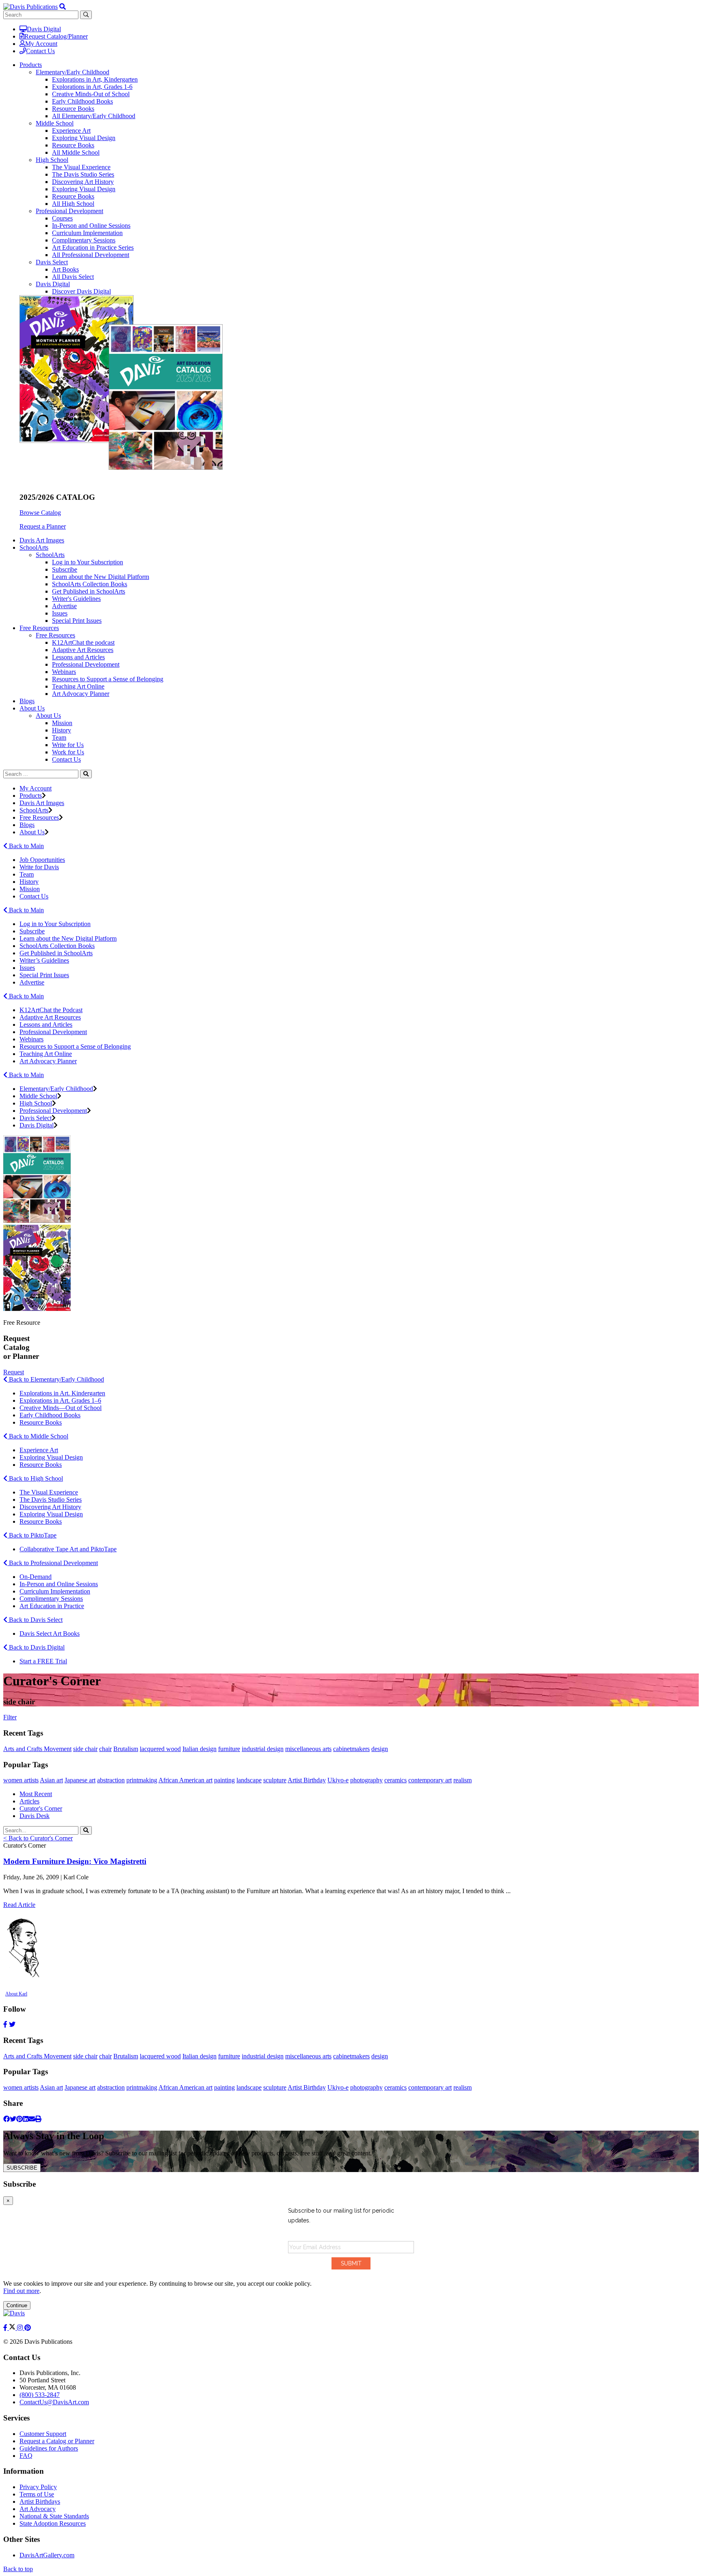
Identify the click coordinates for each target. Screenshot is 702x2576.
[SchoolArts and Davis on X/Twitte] (13, 2328)
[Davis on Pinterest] (28, 2328)
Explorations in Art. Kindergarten (62, 1393)
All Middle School (76, 152)
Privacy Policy (38, 2487)
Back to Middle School (38, 1436)
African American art (185, 1780)
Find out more (21, 2291)
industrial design (263, 1749)
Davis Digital (44, 29)
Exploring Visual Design (84, 138)
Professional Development (69, 211)
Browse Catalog (40, 513)
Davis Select (52, 262)
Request (14, 1372)
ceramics (395, 1780)
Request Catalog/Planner (56, 36)
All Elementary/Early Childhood (94, 116)
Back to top (18, 2569)
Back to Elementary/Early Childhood (56, 1379)
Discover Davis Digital (81, 291)
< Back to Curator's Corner (38, 1838)
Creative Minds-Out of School (91, 94)
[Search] (86, 774)
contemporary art (430, 1780)
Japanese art (80, 1780)
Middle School (55, 123)
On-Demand (36, 1577)
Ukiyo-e (338, 1780)
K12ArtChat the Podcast (51, 1010)
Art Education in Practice (52, 1606)
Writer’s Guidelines (44, 960)
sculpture (275, 1780)
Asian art (51, 1780)
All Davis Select (73, 277)
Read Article (19, 1905)
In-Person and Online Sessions (91, 226)
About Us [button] (32, 708)
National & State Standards (54, 2516)
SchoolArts (50, 555)
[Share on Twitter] (13, 2119)
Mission (62, 723)
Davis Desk (35, 1816)
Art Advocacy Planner (81, 694)
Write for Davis (39, 867)
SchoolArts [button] (34, 547)
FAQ (26, 2456)
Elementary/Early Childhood (73, 72)
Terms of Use (37, 2494)
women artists (21, 1780)
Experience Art (71, 131)
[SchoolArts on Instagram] (21, 2328)
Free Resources (55, 635)
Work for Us (68, 752)
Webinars (64, 672)
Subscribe (65, 569)
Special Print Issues (77, 621)
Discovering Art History (83, 182)
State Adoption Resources (53, 2523)
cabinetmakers (351, 1749)
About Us (48, 716)
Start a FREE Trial (43, 1661)
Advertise (64, 606)
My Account (41, 44)
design (380, 1749)
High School (52, 160)
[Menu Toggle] (63, 7)
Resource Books (73, 109)
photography (366, 1780)
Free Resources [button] (39, 628)
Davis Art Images (42, 540)
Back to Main (26, 846)
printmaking (142, 1780)
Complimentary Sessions (84, 240)
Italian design (199, 1749)
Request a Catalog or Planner (57, 2441)
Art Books (65, 269)
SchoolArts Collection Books (90, 584)
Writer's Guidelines (76, 599)
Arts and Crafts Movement (37, 1749)
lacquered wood (160, 1749)
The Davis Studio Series (83, 174)
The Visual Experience (81, 167)
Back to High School (35, 1478)
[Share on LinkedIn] (26, 2119)
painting (224, 1780)
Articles (29, 1801)
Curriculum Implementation (87, 233)
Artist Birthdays (40, 2502)
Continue (17, 2305)
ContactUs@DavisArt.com (54, 2402)
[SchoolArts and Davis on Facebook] (6, 2328)
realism (463, 1780)
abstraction (111, 1780)
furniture (229, 1749)
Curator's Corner (41, 1808)
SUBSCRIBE (22, 2168)
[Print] (38, 2119)
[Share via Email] (32, 2119)
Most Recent (36, 1794)
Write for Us (68, 745)
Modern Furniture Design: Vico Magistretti (75, 1861)
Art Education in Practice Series (93, 247)
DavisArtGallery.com (47, 2555)
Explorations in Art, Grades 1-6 (92, 87)
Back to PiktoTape (32, 1535)
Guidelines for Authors (49, 2448)
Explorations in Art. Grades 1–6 (60, 1400)
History (62, 730)
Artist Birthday (307, 1780)
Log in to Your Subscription (88, 562)
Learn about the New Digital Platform (101, 577)
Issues (60, 613)
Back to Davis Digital (36, 1647)
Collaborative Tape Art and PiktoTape (68, 1549)
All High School (73, 204)
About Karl (16, 1994)
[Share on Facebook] (6, 2119)
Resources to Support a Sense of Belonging (108, 679)
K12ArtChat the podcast (83, 642)
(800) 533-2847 (40, 2395)
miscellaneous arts (308, 1749)
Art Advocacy (38, 2509)
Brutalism (126, 1749)
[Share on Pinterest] (19, 2119)
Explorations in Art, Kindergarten (95, 79)
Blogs (27, 701)
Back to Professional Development (53, 1563)
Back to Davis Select (35, 1620)
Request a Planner (43, 526)
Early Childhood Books (82, 101)
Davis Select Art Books (50, 1633)
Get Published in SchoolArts (89, 591)
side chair (85, 1749)
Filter (10, 1717)
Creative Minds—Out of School (61, 1408)
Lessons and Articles (78, 657)
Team (59, 737)
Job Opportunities (42, 860)
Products (31, 796)
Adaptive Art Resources (83, 650)
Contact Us (40, 51)
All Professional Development (91, 255)
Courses (62, 218)
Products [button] (31, 65)
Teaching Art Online (78, 686)
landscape (249, 1780)
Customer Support (43, 2434)
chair (105, 1749)
